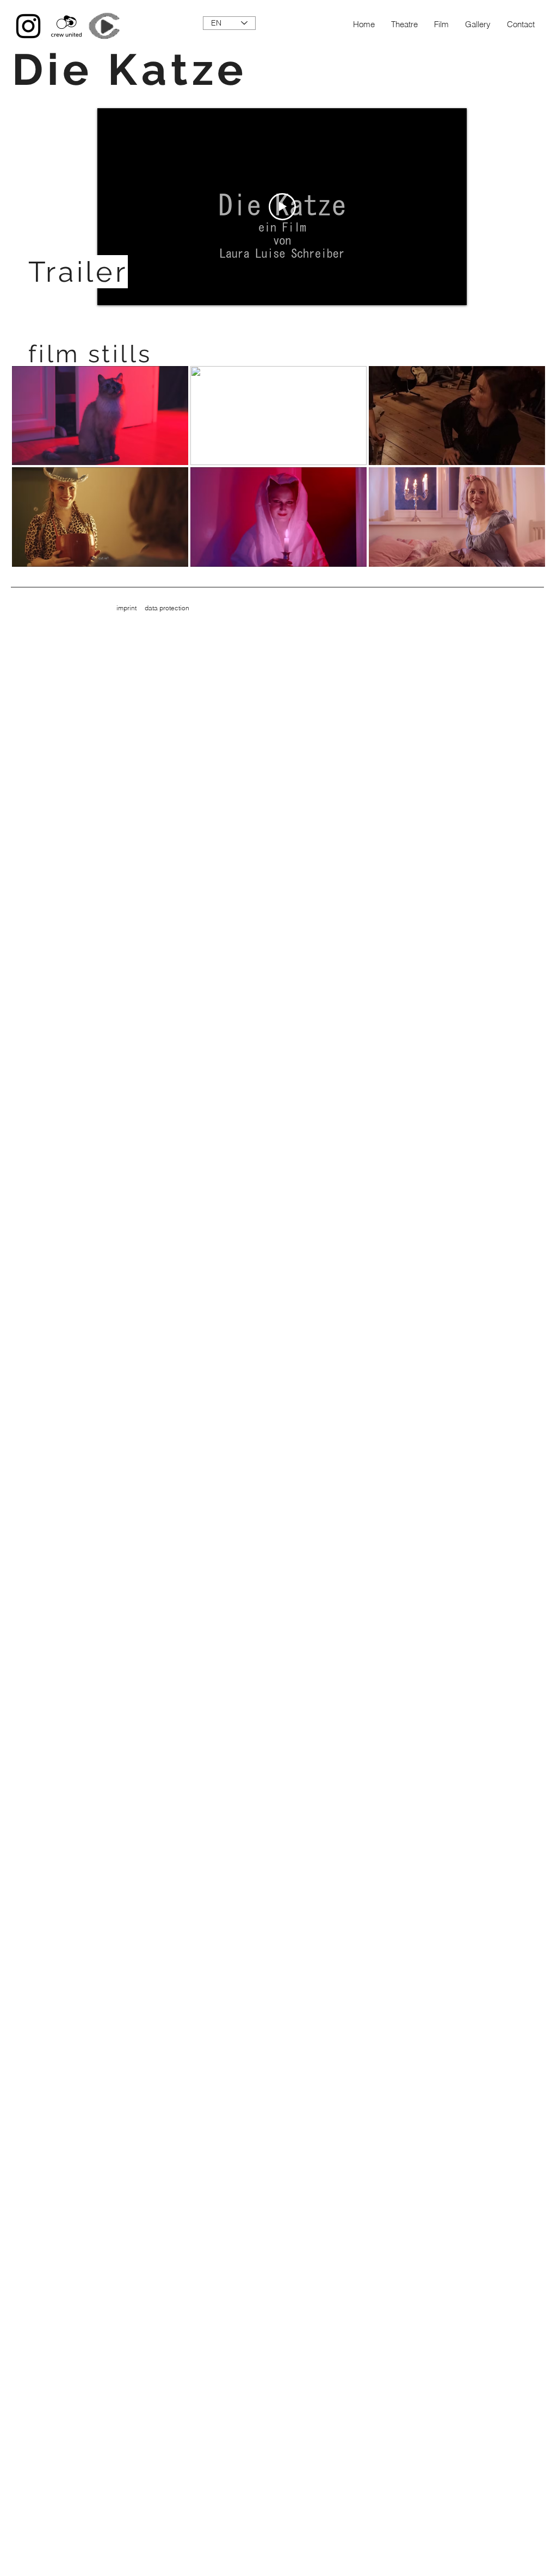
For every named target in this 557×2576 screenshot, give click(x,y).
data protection (167, 608)
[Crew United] (66, 26)
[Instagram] (28, 26)
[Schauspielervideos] (104, 26)
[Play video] (282, 207)
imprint (126, 608)
